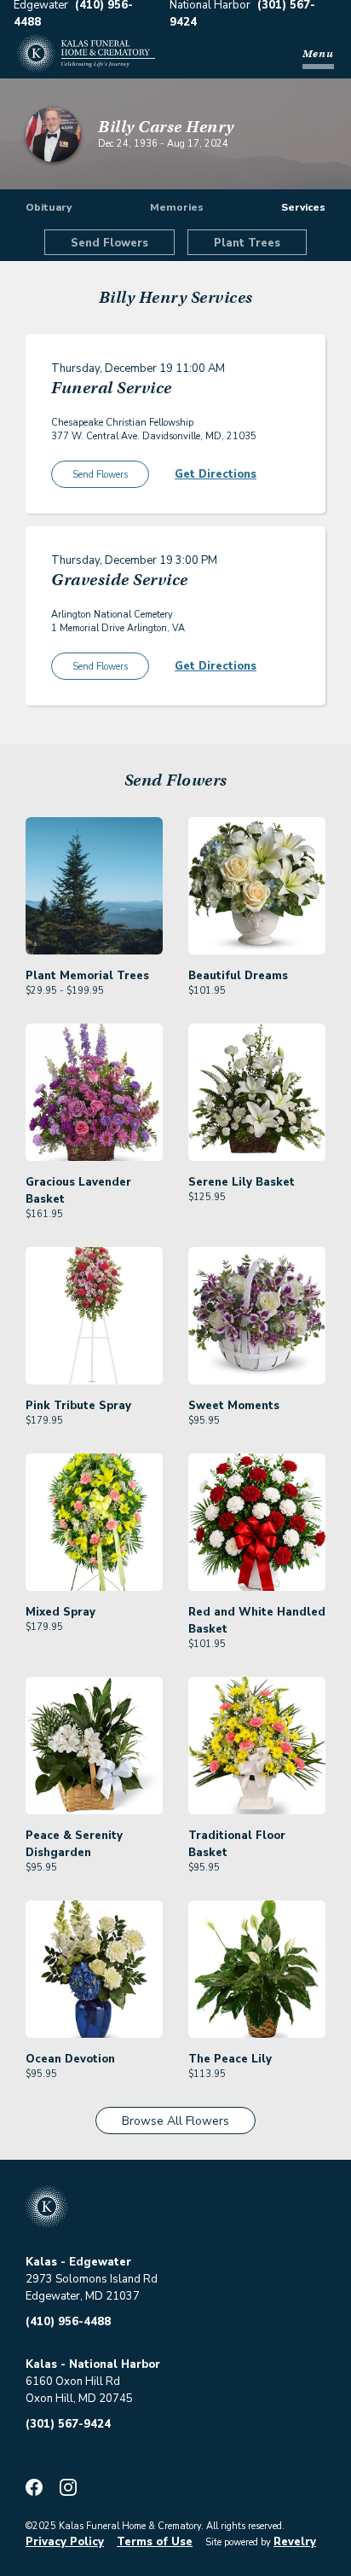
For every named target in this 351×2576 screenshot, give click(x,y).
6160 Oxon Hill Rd (73, 2382)
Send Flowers (109, 243)
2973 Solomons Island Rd (92, 2279)
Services (303, 207)
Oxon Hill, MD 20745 (79, 2399)
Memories (177, 207)
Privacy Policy (65, 2542)
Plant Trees (247, 243)
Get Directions (216, 474)
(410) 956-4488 (68, 2322)
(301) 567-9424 (68, 2424)
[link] (94, 908)
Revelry (295, 2542)
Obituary (49, 207)
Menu (318, 53)
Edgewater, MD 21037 (83, 2296)
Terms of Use (155, 2542)
